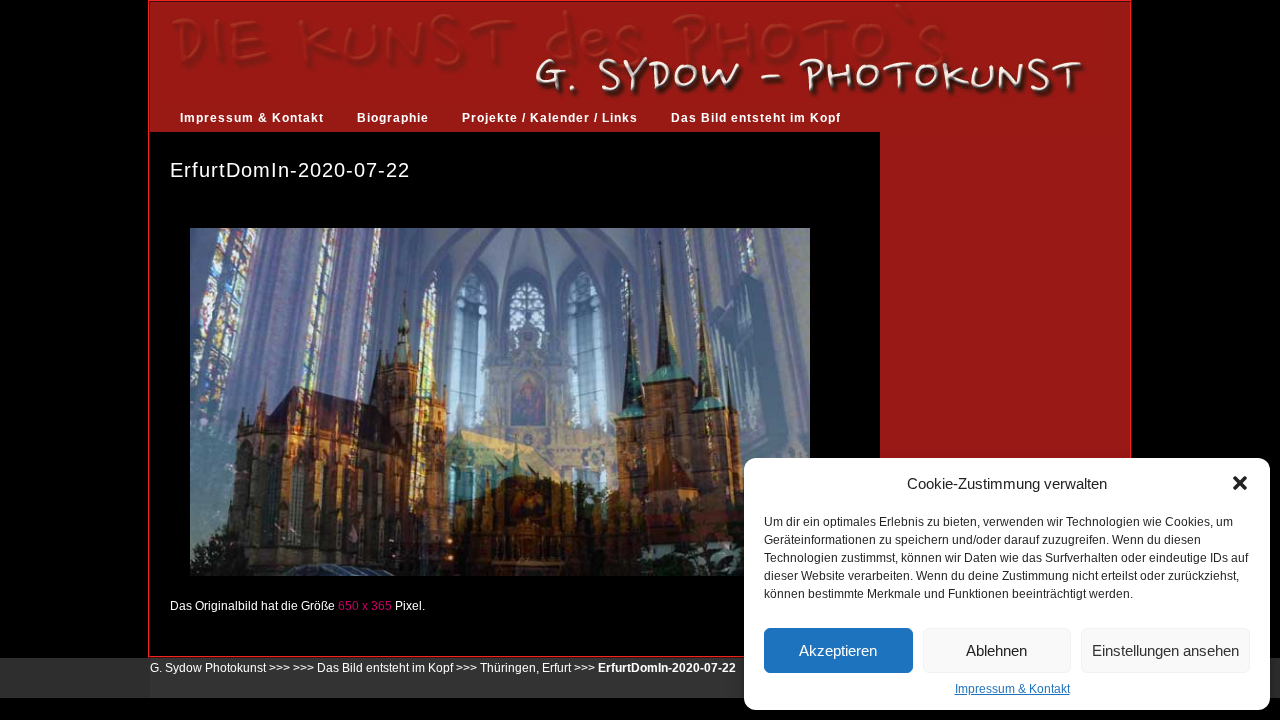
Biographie (393, 118)
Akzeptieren (838, 650)
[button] (1240, 483)
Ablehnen (996, 650)
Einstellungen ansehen (1165, 650)
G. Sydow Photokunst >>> (220, 668)
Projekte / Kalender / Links (550, 118)
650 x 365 (365, 606)
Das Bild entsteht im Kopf (756, 118)
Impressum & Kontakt (1012, 689)
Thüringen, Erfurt (525, 668)
